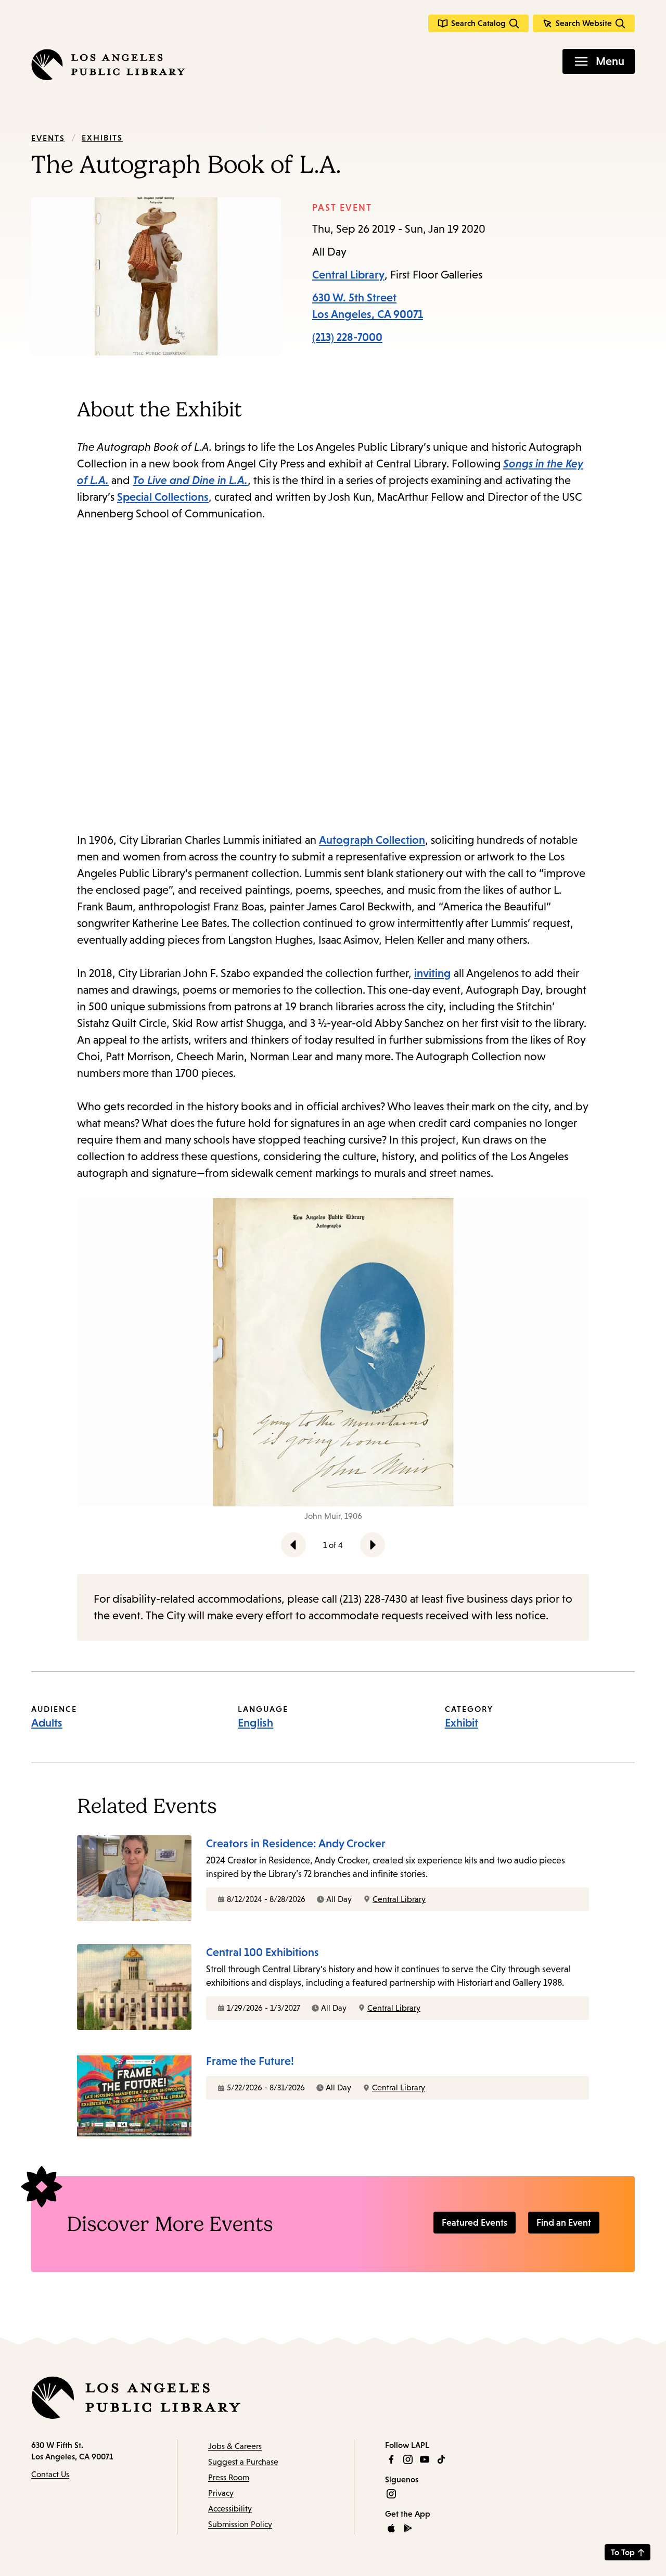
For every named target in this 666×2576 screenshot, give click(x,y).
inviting (433, 973)
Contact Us (50, 2474)
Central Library (348, 275)
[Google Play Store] (408, 2528)
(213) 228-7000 (347, 337)
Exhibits (102, 137)
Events (48, 138)
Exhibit (462, 1723)
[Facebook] (391, 2459)
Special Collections (163, 497)
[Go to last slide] (293, 1545)
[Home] (108, 65)
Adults (47, 1723)
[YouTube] (425, 2459)
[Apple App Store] (391, 2528)
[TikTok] (441, 2459)
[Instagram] (408, 2459)
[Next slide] (373, 1545)
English (255, 1723)
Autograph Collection (372, 840)
